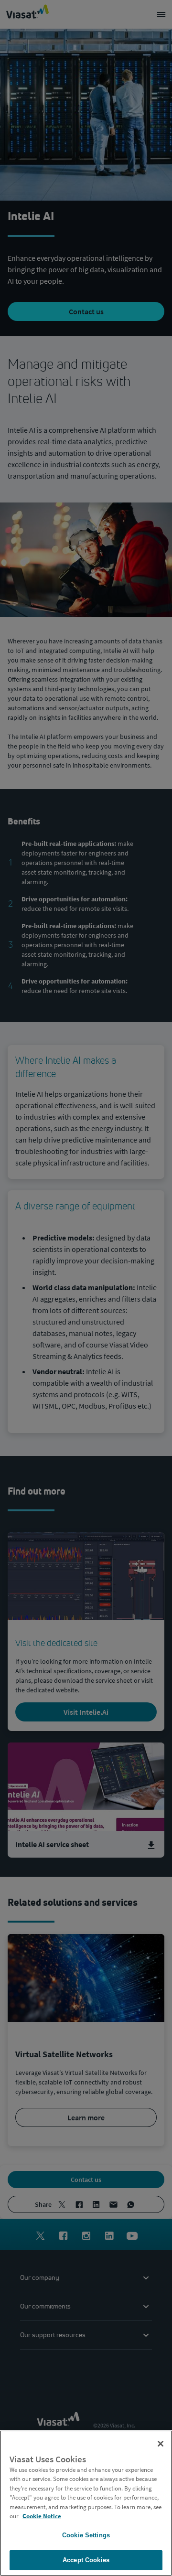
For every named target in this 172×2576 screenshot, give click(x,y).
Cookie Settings (86, 2535)
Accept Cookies (86, 2560)
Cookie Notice (42, 2516)
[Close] (161, 2444)
